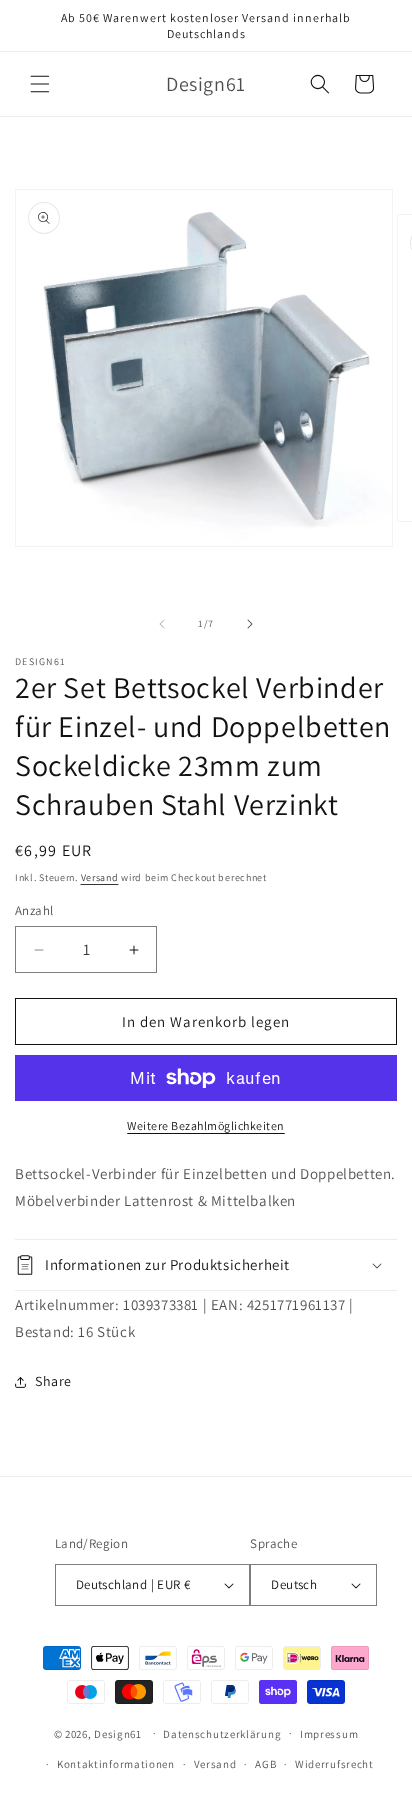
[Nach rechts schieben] (250, 624)
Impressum (329, 1734)
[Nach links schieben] (162, 624)
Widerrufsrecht (334, 1764)
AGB (265, 1764)
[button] (40, 84)
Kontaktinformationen (116, 1764)
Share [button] (53, 1381)
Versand (100, 877)
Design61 (118, 1733)
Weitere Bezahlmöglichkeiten (206, 1125)
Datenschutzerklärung (222, 1734)
